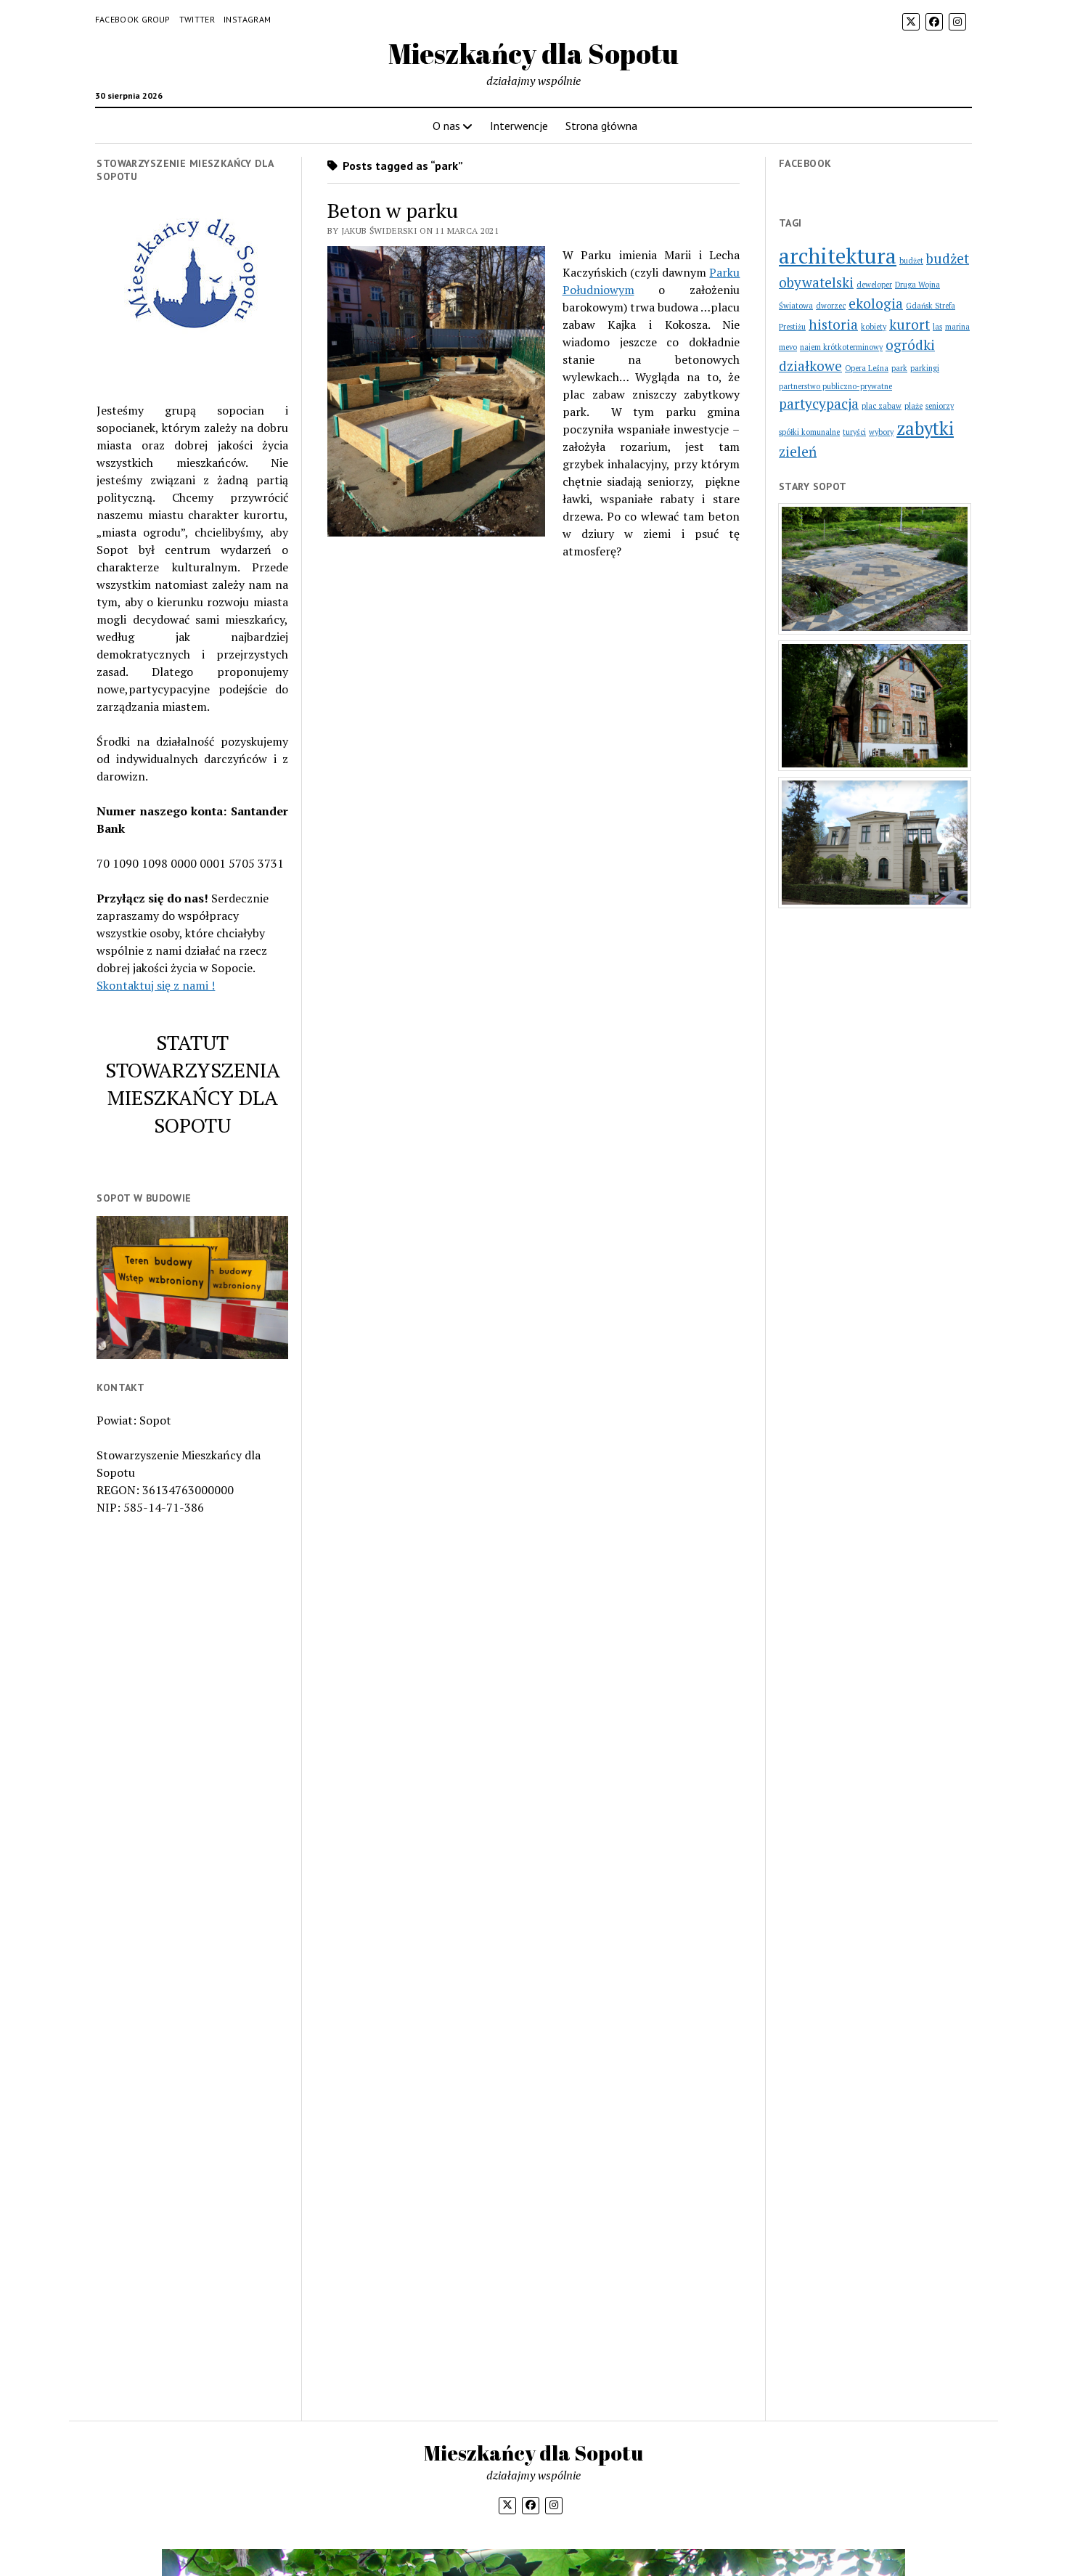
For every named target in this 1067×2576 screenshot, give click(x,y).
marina (957, 327)
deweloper (874, 285)
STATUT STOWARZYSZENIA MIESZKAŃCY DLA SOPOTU (193, 1084)
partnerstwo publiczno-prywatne (835, 386)
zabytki (925, 428)
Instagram (247, 19)
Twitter (197, 19)
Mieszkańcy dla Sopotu (533, 53)
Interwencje (519, 126)
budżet (911, 261)
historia (833, 324)
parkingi (925, 368)
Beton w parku (393, 210)
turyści (854, 432)
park (899, 368)
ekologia (876, 303)
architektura (838, 256)
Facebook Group (133, 19)
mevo (788, 347)
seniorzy (940, 406)
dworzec (831, 306)
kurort (909, 324)
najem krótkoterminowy (841, 347)
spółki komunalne (809, 432)
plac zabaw (882, 406)
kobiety (874, 327)
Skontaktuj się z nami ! (156, 985)
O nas (446, 126)
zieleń (798, 451)
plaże (913, 406)
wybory (881, 432)
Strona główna (601, 126)
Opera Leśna (867, 368)
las (937, 327)
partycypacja (819, 403)
